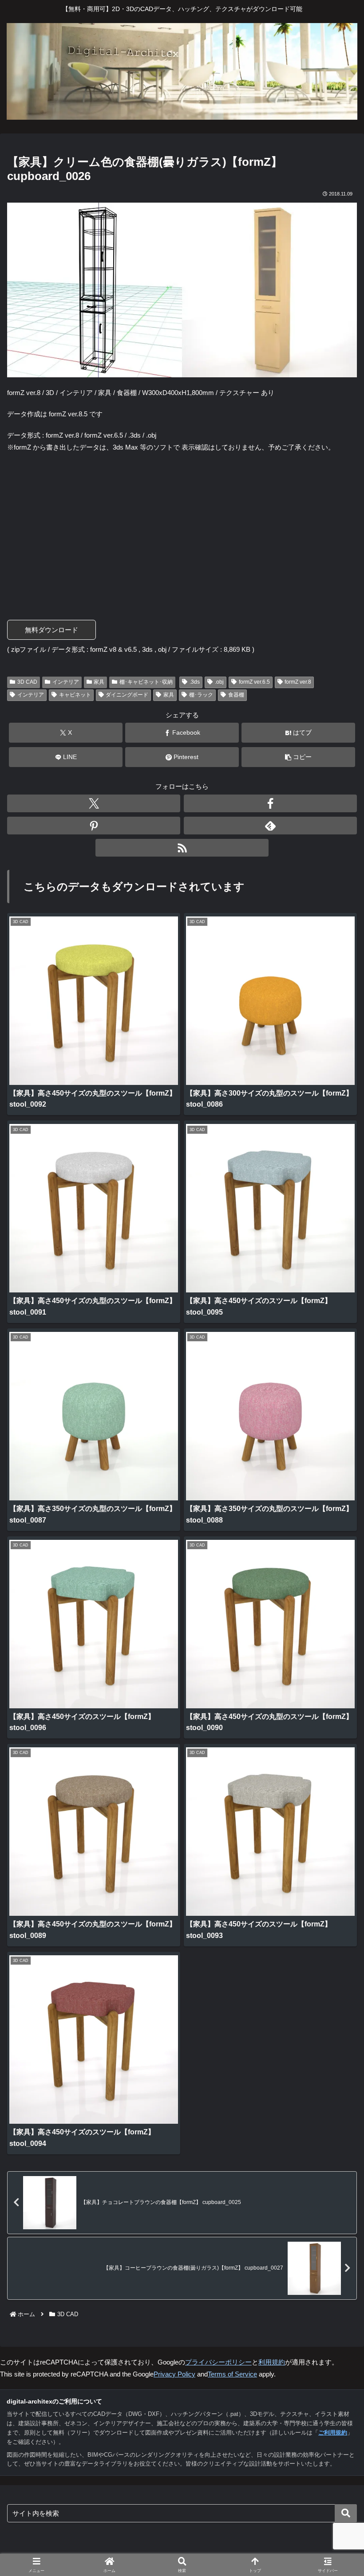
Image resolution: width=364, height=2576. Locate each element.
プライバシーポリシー (218, 2362)
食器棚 (236, 695)
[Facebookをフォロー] (270, 803)
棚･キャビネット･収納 (146, 682)
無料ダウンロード (51, 630)
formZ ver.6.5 (254, 682)
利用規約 (272, 2362)
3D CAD (27, 682)
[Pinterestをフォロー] (94, 826)
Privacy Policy (174, 2374)
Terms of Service (232, 2374)
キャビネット (75, 695)
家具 (99, 682)
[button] (298, 757)
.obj (219, 682)
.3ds (195, 682)
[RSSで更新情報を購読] (182, 848)
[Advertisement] (182, 525)
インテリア (66, 682)
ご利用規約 (333, 2433)
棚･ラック (201, 695)
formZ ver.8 (298, 682)
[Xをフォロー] (94, 803)
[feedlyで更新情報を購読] (270, 826)
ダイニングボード (127, 695)
